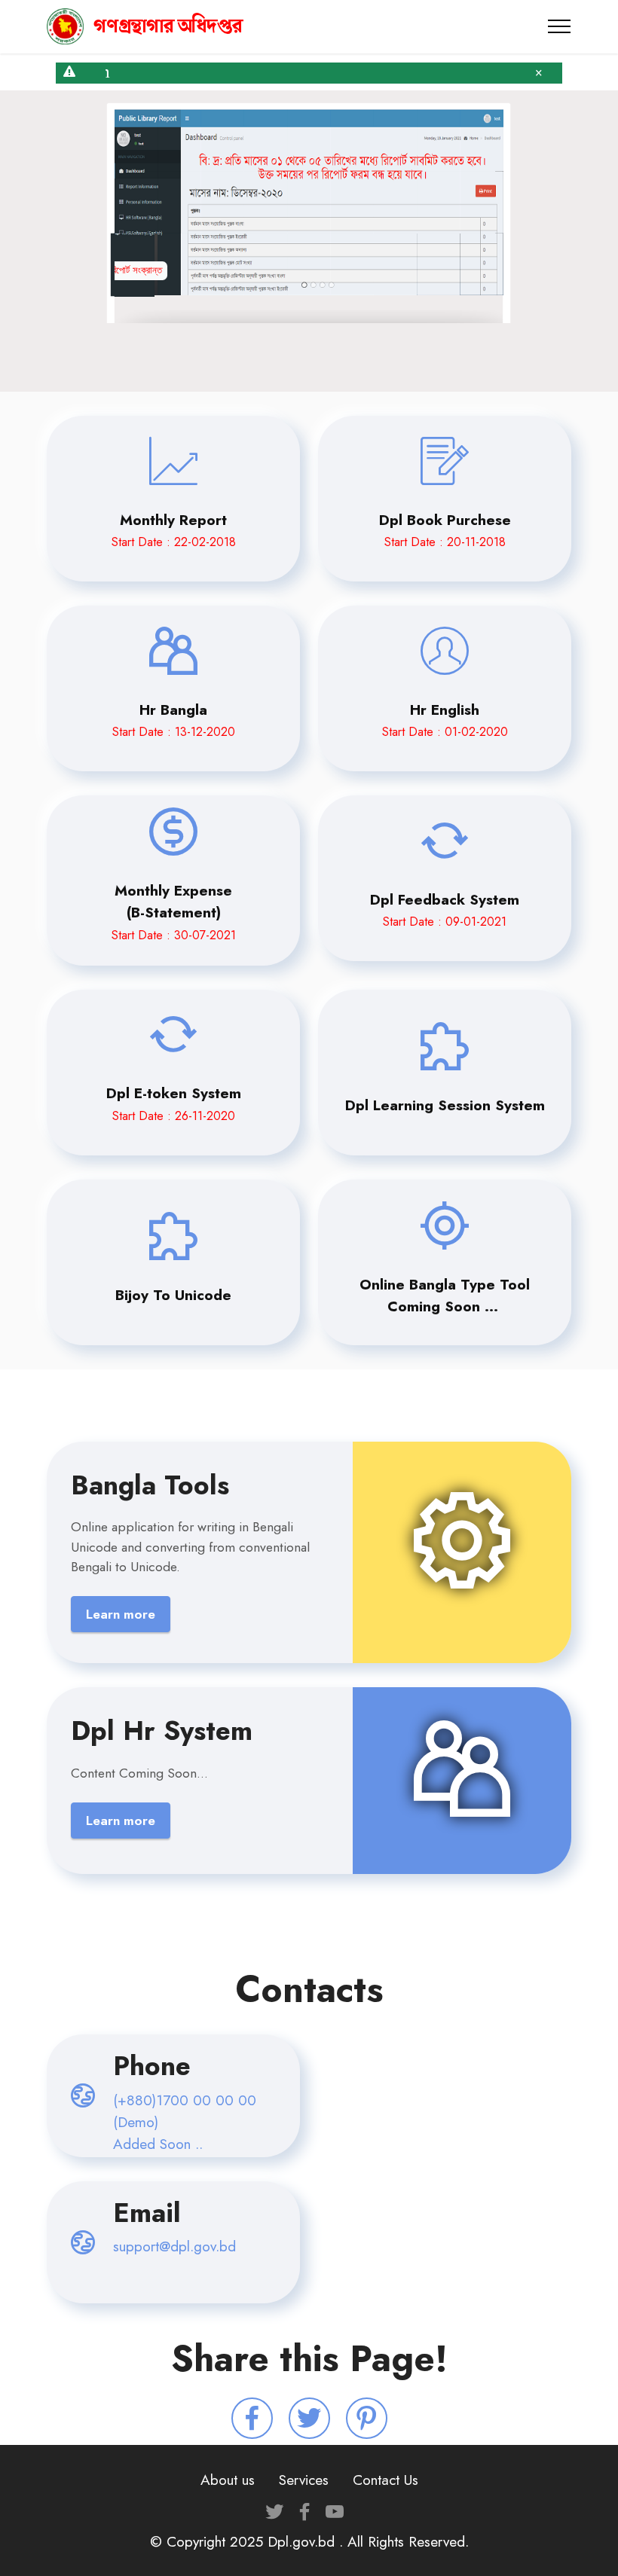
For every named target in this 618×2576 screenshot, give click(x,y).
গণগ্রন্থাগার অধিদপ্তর (168, 26)
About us (228, 2480)
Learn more (121, 1614)
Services (304, 2480)
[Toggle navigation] (560, 26)
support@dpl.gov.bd (174, 2246)
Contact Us (385, 2480)
